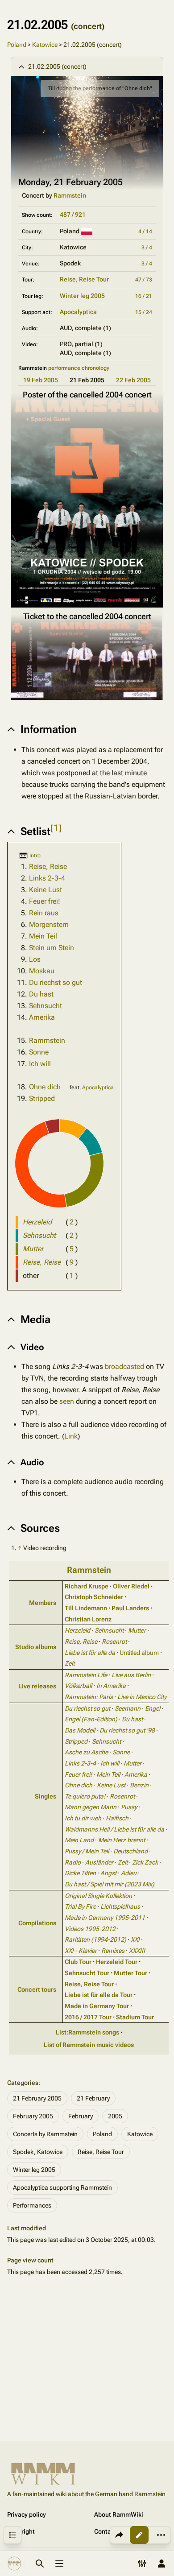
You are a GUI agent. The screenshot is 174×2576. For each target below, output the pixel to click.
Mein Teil (43, 936)
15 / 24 (144, 312)
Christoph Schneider (94, 1597)
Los (35, 959)
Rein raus (44, 913)
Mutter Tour (130, 1973)
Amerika (42, 1017)
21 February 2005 (37, 2098)
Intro (35, 856)
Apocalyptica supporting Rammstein (62, 2187)
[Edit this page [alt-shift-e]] (139, 2535)
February (81, 2116)
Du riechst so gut (56, 982)
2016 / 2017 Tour (88, 2017)
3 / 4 (147, 248)
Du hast (41, 994)
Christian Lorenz (88, 1619)
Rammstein (70, 195)
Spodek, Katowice (38, 2152)
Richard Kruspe (87, 1586)
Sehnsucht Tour (87, 1973)
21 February (93, 2098)
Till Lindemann (86, 1608)
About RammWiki (119, 2514)
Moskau (42, 971)
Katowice (45, 45)
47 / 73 (144, 280)
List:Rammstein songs (87, 2032)
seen (67, 1401)
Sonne (39, 1052)
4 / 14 (145, 232)
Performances (32, 2205)
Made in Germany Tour (97, 2006)
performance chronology (79, 368)
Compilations (37, 1923)
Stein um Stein (52, 948)
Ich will (40, 1064)
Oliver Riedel (131, 1586)
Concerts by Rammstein (45, 2134)
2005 (115, 2116)
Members (43, 1603)
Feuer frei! (45, 901)
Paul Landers (130, 1608)
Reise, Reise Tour (84, 279)
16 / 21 (144, 296)
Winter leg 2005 (82, 296)
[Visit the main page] (14, 2564)
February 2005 (33, 2116)
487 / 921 (73, 215)
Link (71, 1436)
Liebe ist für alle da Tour (99, 1995)
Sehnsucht (46, 1006)
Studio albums (36, 1647)
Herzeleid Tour (117, 1962)
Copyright (21, 2531)
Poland (17, 45)
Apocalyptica (78, 312)
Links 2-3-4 (47, 878)
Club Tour (78, 1962)
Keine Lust (46, 890)
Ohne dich (45, 1087)
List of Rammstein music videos (89, 2045)
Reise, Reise (48, 866)
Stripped (42, 1098)
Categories (23, 2083)
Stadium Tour (135, 2017)
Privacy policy (27, 2514)
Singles (46, 1796)
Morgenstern (49, 924)
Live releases (37, 1686)
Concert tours (37, 1989)
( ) (72, 1222)
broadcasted (124, 1367)
